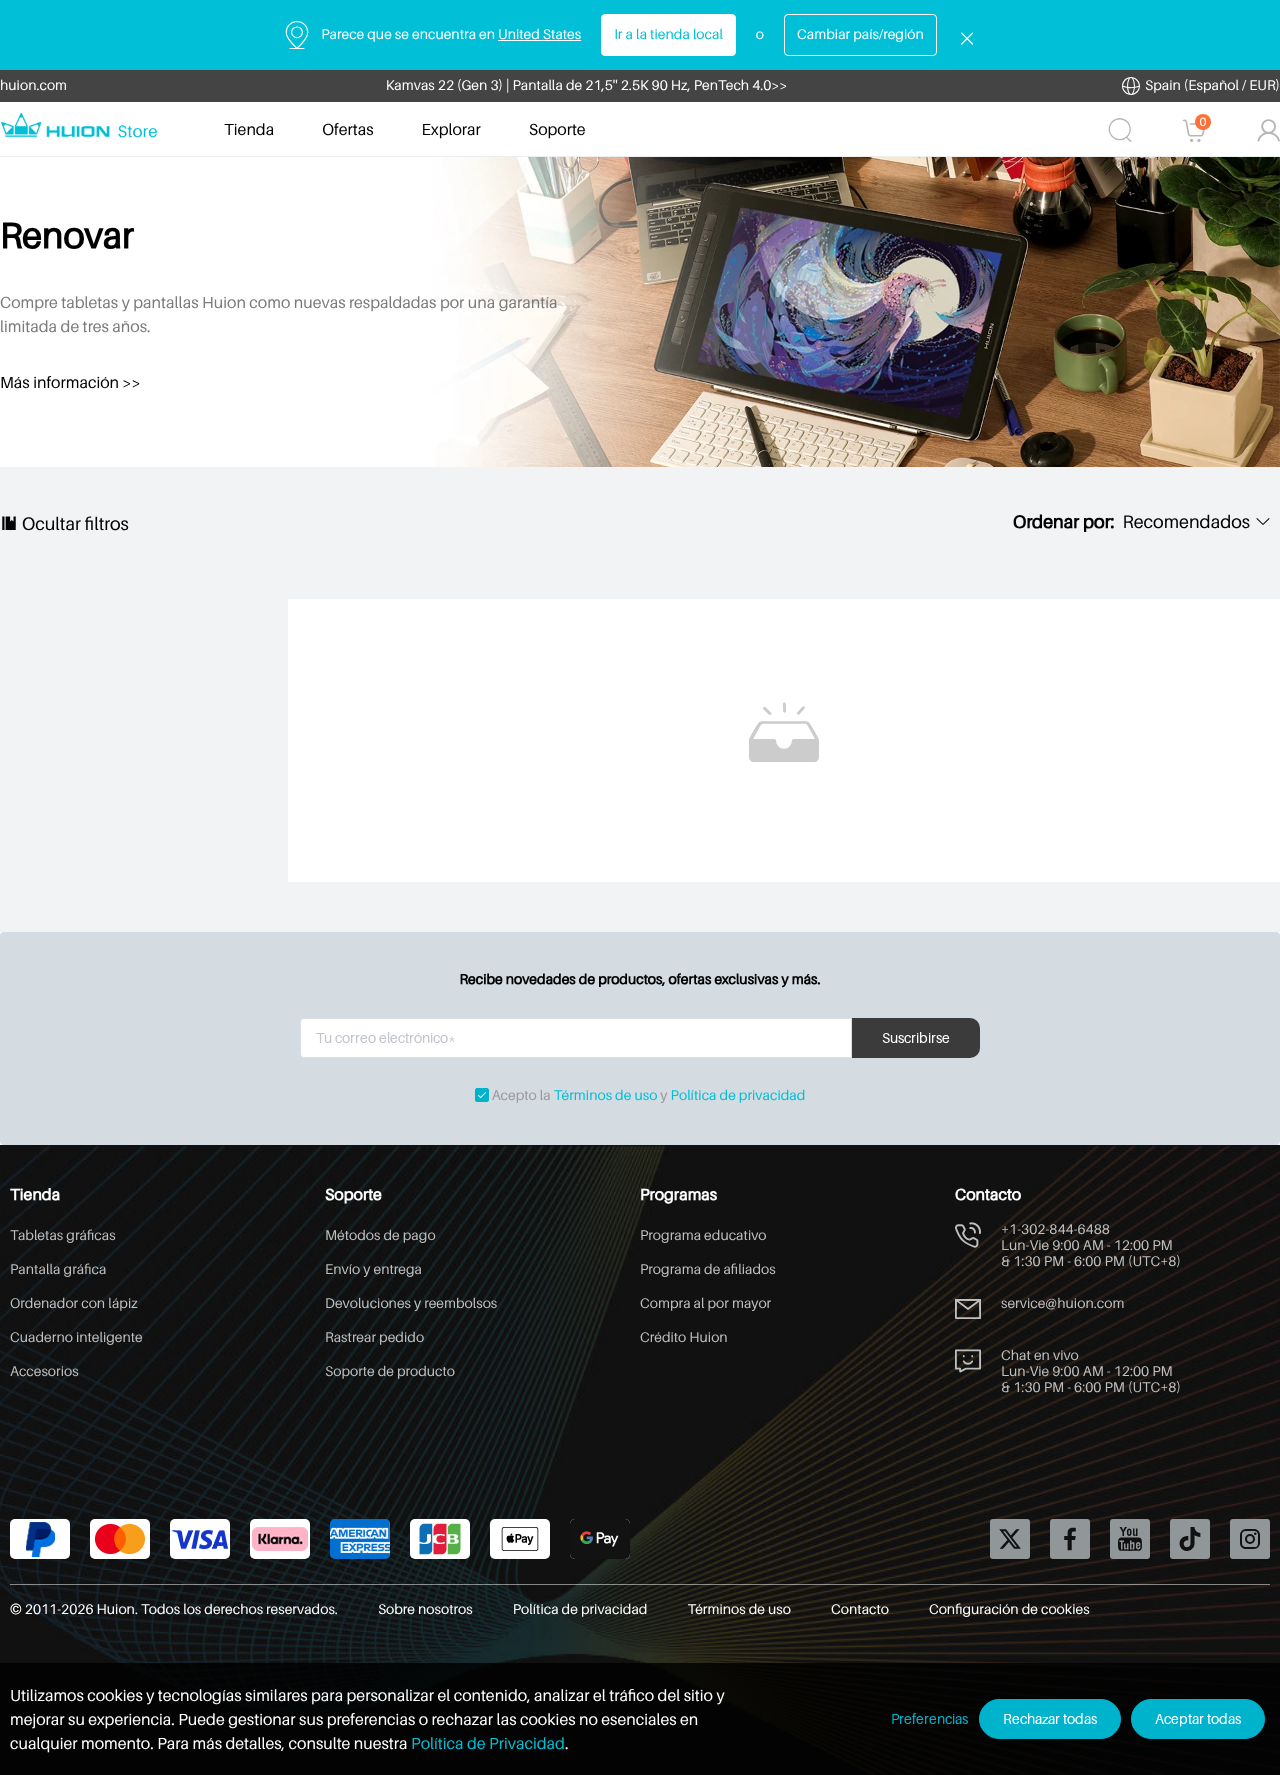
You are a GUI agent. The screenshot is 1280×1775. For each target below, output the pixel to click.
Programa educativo (703, 1235)
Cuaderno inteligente (76, 1337)
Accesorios (44, 1371)
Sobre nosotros (425, 1609)
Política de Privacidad (488, 1743)
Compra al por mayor (705, 1303)
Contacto (860, 1609)
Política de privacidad (738, 1095)
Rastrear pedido (374, 1337)
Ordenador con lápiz (74, 1303)
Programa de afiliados (708, 1269)
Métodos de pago (380, 1235)
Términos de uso (606, 1095)
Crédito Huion (684, 1337)
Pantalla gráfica (58, 1269)
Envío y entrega (373, 1269)
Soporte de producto (390, 1371)
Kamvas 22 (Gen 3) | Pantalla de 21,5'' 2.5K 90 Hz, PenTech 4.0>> (587, 85)
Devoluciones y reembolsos (411, 1303)
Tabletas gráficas (63, 1235)
